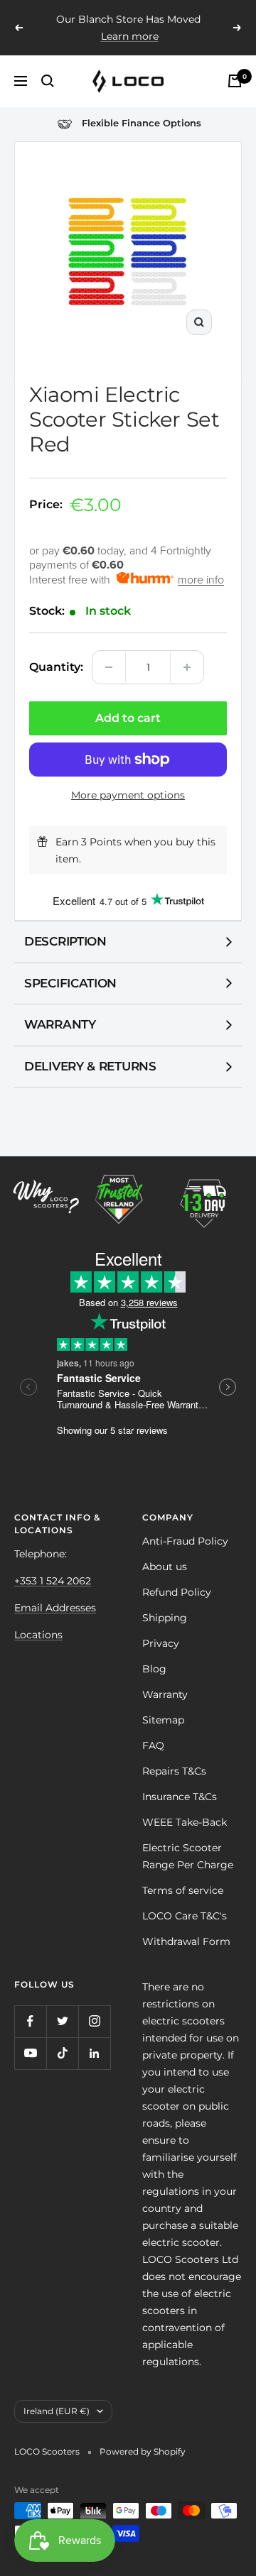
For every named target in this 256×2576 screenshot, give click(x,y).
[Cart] (235, 81)
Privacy (161, 1643)
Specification (70, 983)
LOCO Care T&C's (185, 1916)
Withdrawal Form (186, 1941)
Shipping (165, 1618)
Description (65, 941)
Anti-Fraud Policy (185, 1541)
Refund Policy (177, 1592)
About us (165, 1567)
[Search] (48, 81)
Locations (38, 1635)
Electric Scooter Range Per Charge (188, 1856)
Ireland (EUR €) (57, 2411)
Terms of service (183, 1890)
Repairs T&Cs (174, 1771)
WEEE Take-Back (185, 1822)
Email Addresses (55, 1608)
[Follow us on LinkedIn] (94, 2053)
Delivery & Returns (90, 1066)
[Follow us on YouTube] (30, 2053)
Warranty (60, 1024)
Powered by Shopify (143, 2451)
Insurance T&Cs (180, 1797)
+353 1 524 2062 (53, 1581)
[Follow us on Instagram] (94, 2021)
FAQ (153, 1745)
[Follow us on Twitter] (62, 2021)
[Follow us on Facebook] (30, 2021)
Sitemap (163, 1720)
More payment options (128, 795)
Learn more (130, 36)
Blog (154, 1669)
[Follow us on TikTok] (62, 2053)
